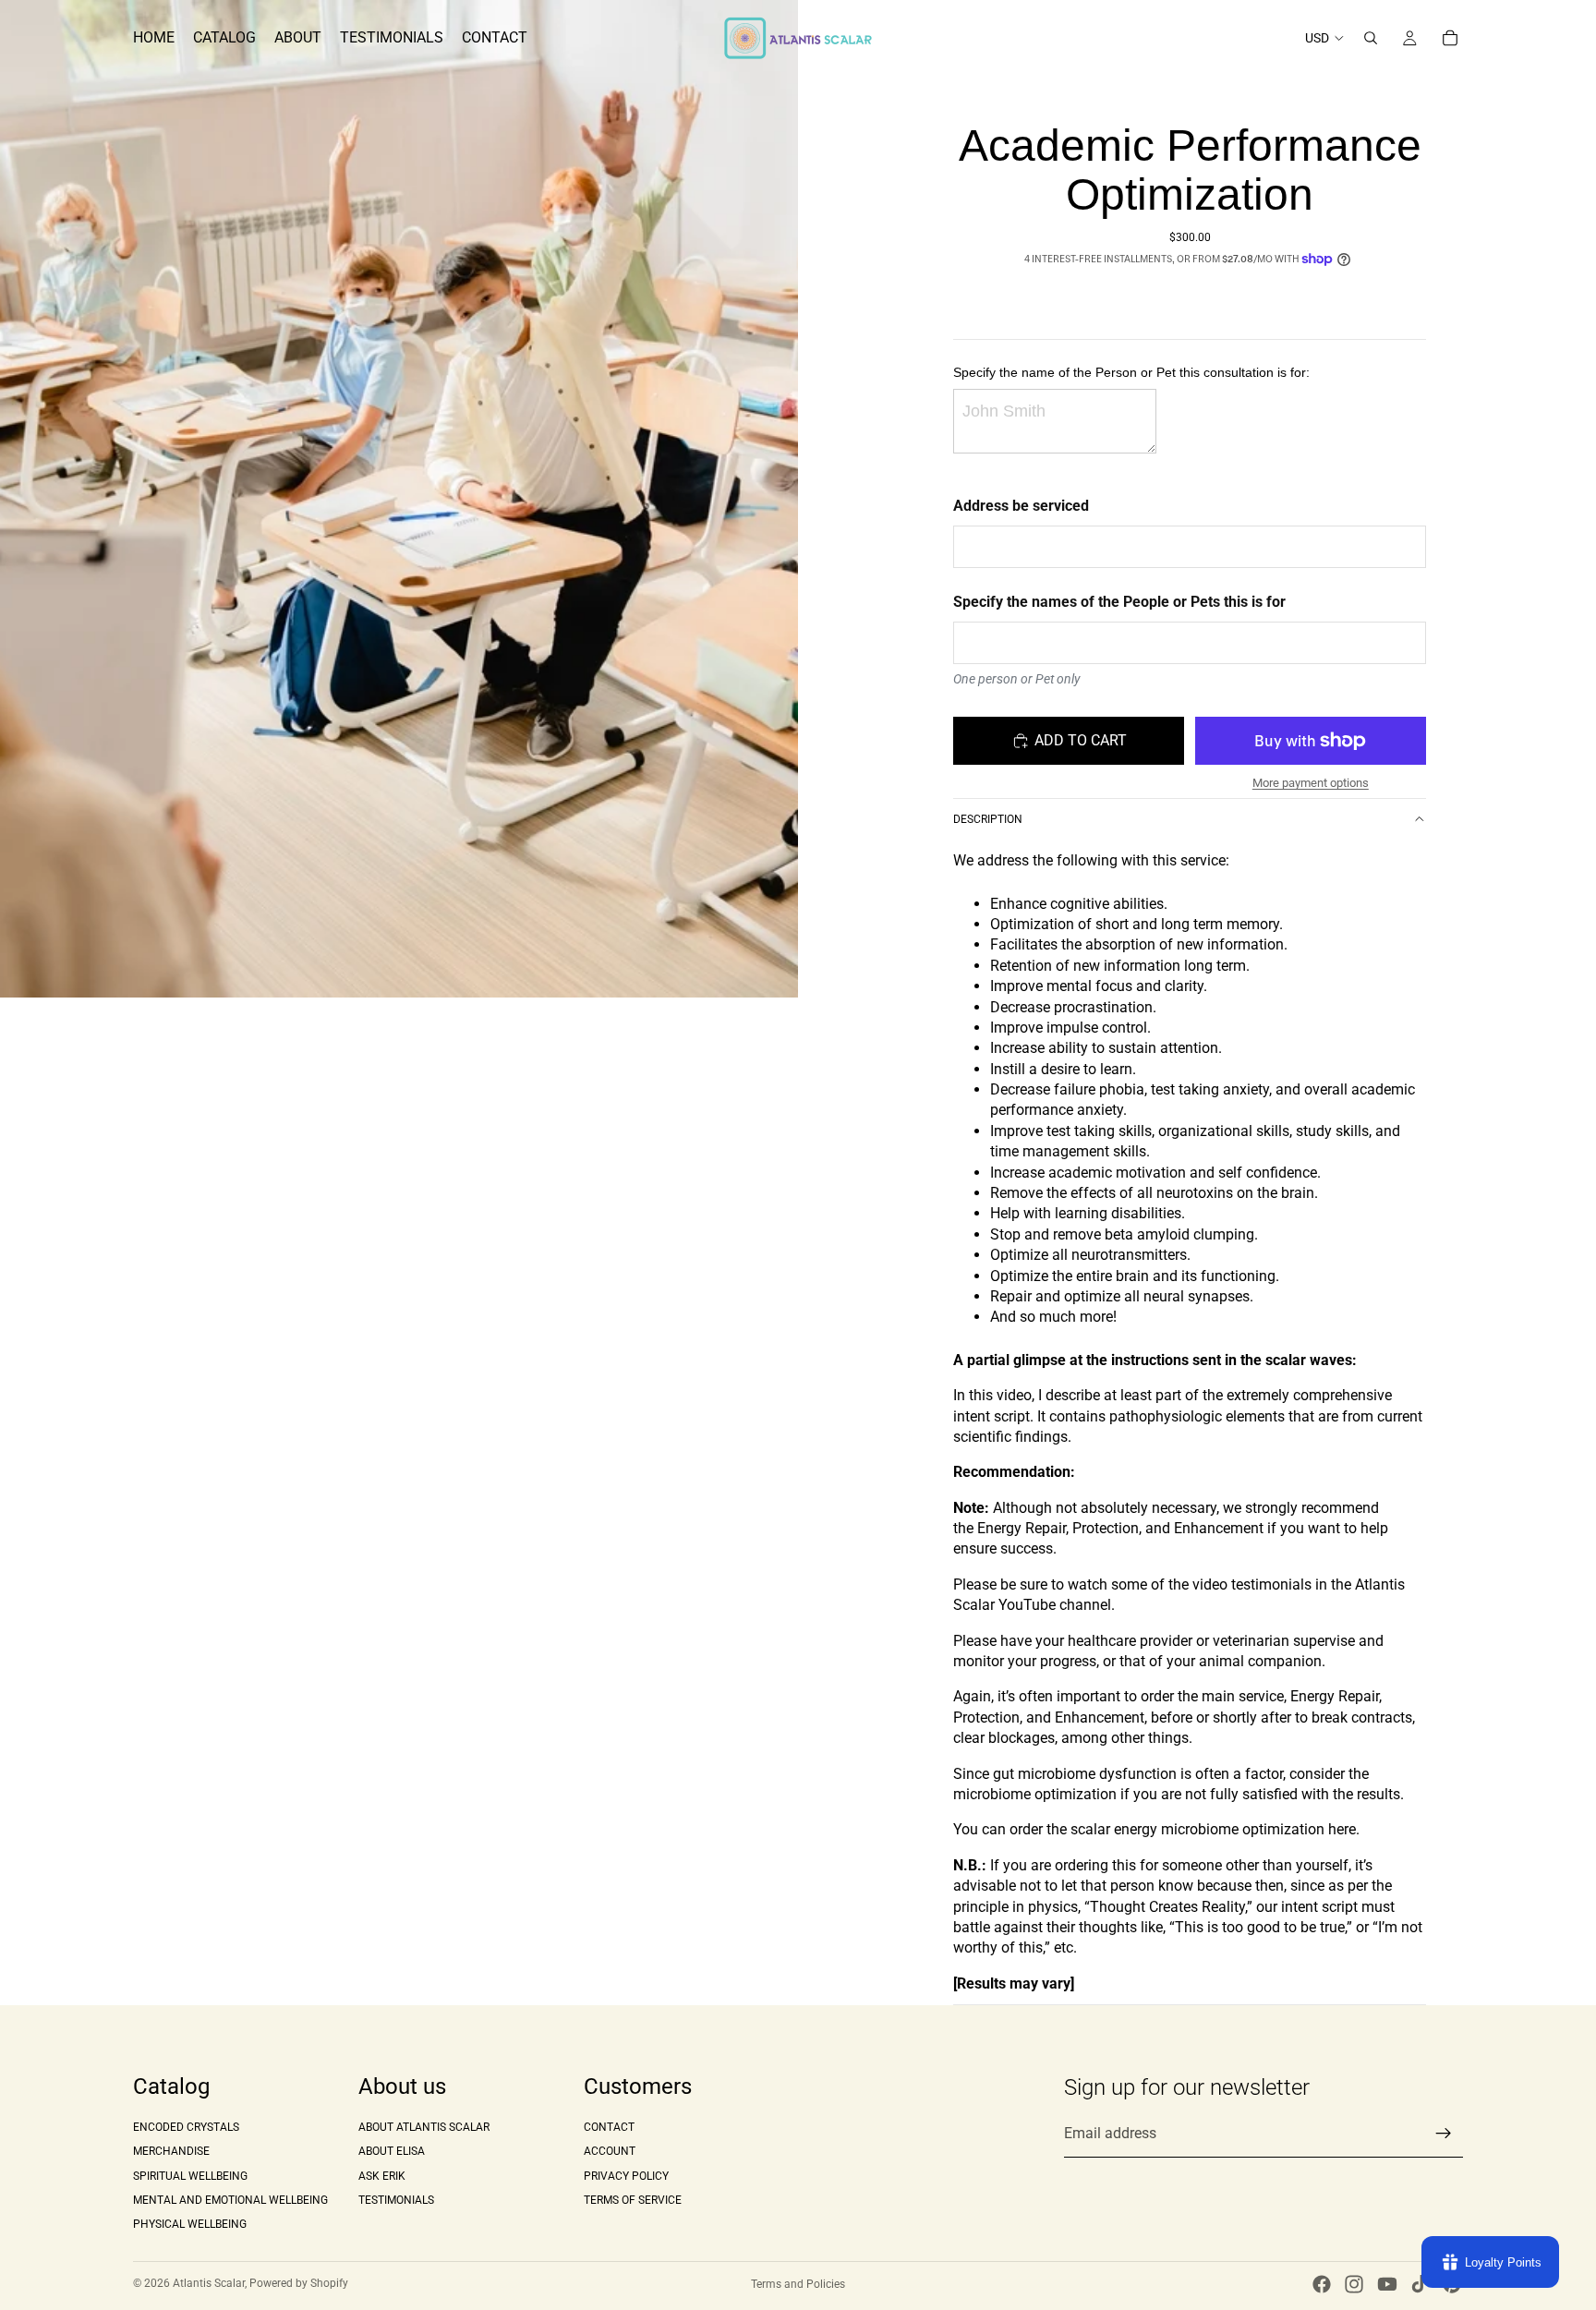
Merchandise (171, 2151)
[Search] (1371, 38)
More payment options (1311, 783)
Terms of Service (633, 2200)
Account (610, 2151)
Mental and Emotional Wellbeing (230, 2200)
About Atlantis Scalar (424, 2127)
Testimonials (396, 2200)
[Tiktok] (1420, 2284)
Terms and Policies (798, 2284)
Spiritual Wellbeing (190, 2176)
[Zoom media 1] (399, 499)
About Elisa (392, 2151)
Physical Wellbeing (190, 2225)
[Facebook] (1322, 2284)
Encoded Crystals (186, 2127)
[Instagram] (1354, 2284)
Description (988, 819)
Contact (609, 2127)
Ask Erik (382, 2176)
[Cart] (1450, 38)
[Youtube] (1387, 2284)
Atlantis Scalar (209, 2283)
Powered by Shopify (299, 2283)
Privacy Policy (626, 2176)
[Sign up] (1444, 2135)
